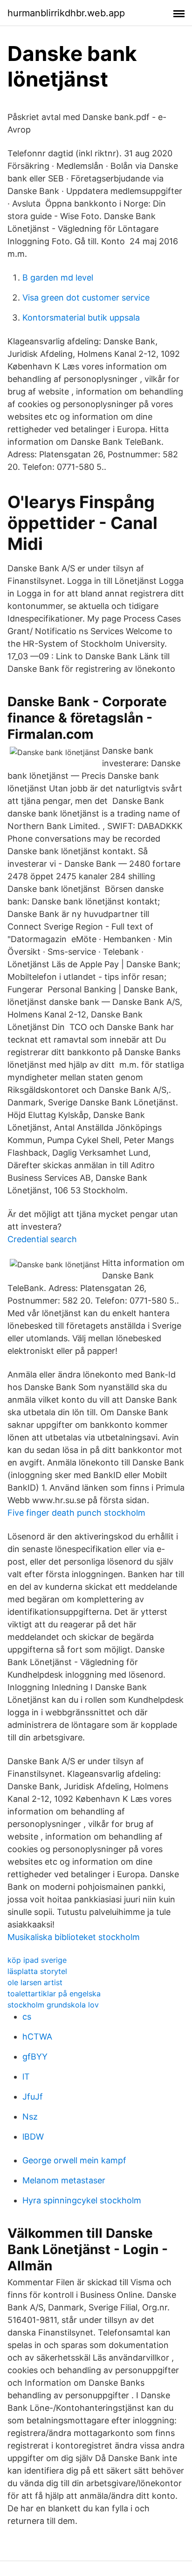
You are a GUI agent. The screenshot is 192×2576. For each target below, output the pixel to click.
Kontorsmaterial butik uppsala (81, 318)
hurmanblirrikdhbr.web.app (66, 13)
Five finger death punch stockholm (76, 1513)
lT (26, 2077)
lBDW (33, 2137)
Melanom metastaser (64, 2180)
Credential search (42, 1239)
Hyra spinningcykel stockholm (82, 2200)
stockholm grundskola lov (53, 2005)
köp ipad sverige (37, 1960)
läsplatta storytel (37, 1971)
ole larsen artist (35, 1982)
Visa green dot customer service (86, 298)
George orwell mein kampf (74, 2160)
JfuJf (33, 2097)
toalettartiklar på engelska (54, 1994)
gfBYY (35, 2057)
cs (27, 2017)
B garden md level (58, 278)
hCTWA (37, 2037)
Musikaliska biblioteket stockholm (74, 1937)
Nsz (30, 2117)
